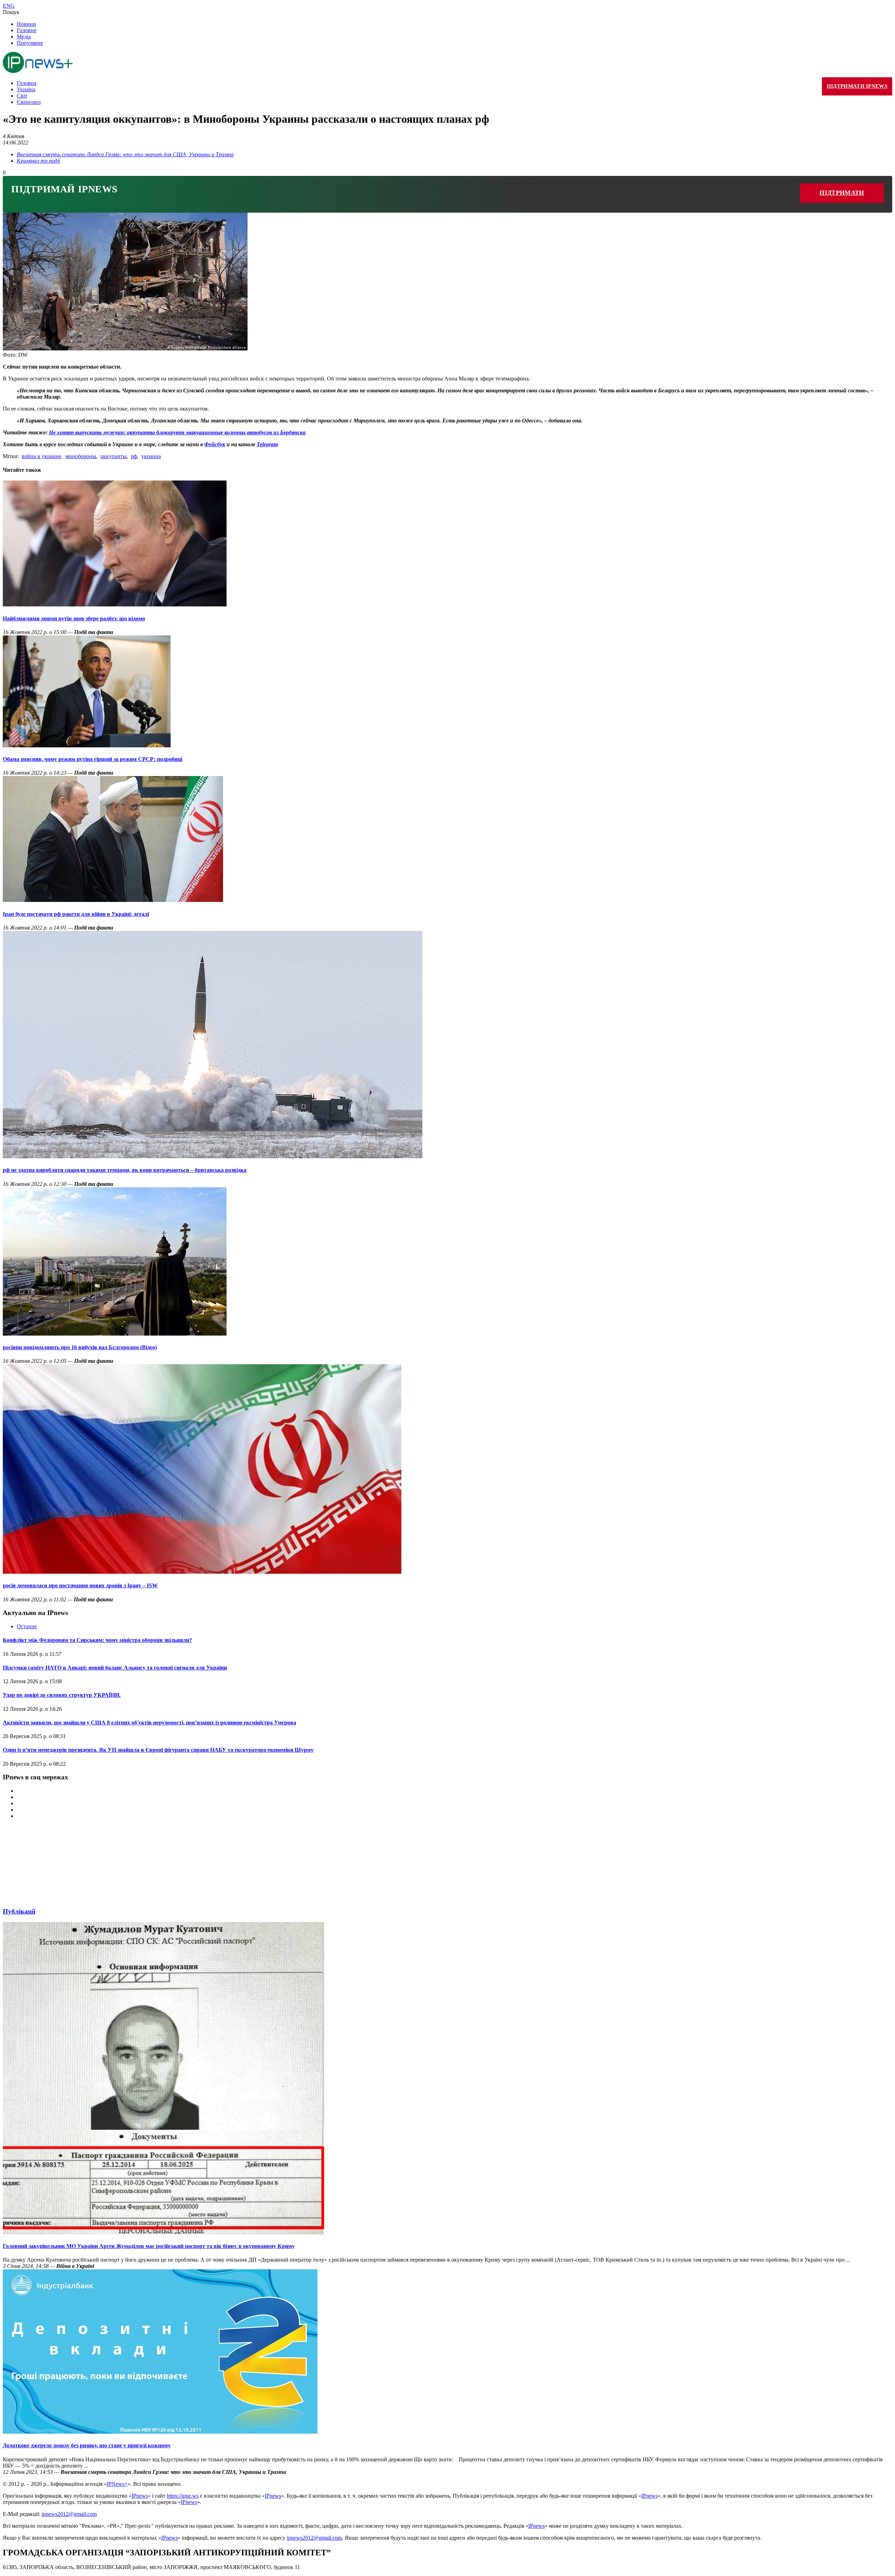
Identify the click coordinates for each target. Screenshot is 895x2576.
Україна (26, 89)
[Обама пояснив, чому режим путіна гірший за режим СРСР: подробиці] (87, 745)
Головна (27, 83)
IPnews (140, 2496)
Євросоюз (29, 102)
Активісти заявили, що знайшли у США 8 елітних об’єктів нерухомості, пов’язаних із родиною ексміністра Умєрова (149, 1723)
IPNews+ (117, 2484)
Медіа (24, 37)
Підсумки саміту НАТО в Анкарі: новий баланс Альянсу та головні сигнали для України (115, 1668)
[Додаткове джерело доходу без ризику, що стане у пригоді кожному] (160, 2432)
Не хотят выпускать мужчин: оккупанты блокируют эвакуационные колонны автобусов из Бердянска (177, 432)
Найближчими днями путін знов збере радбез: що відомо (74, 618)
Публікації (19, 1911)
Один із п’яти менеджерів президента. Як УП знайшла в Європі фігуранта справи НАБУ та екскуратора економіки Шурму (158, 1750)
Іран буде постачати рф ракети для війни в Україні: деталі (76, 914)
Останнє (27, 1626)
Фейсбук (215, 444)
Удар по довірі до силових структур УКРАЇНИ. (62, 1695)
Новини (26, 24)
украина (151, 456)
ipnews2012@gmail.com (69, 2514)
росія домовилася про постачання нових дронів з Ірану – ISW (80, 1585)
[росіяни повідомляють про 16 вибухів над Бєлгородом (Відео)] (115, 1334)
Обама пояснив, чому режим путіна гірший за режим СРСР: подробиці (92, 759)
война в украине (41, 456)
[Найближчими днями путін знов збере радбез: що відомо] (115, 604)
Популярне (30, 43)
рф (134, 456)
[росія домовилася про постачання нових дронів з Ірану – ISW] (202, 1572)
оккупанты (113, 456)
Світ (22, 96)
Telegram (267, 444)
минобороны (81, 456)
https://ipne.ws (183, 2496)
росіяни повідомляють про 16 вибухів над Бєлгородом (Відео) (80, 1347)
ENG (9, 6)
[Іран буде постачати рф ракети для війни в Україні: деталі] (113, 900)
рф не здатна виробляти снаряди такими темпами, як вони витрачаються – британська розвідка (125, 1170)
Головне (27, 30)
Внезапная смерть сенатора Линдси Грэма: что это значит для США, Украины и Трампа (125, 154)
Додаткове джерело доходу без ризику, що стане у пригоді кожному (87, 2445)
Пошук (11, 12)
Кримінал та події (38, 161)
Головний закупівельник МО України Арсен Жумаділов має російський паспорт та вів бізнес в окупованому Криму (149, 2246)
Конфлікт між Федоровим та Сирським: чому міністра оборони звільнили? (97, 1640)
